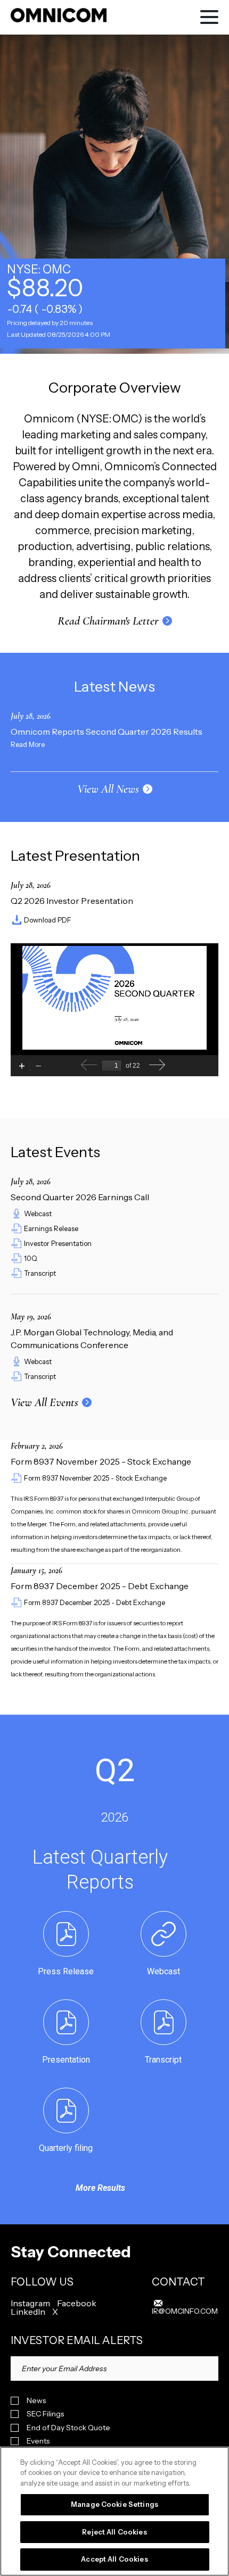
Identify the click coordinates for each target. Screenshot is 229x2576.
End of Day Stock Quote (68, 2428)
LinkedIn (28, 2312)
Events (38, 2441)
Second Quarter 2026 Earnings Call (80, 1197)
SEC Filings (45, 2414)
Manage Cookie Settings (114, 2504)
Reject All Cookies (114, 2532)
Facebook (77, 2303)
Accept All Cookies (114, 2559)
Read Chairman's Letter (108, 621)
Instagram (30, 2303)
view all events (44, 1402)
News (36, 2401)
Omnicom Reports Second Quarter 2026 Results (107, 732)
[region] (114, 2511)
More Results (100, 2188)
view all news (108, 789)
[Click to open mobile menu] (209, 19)
